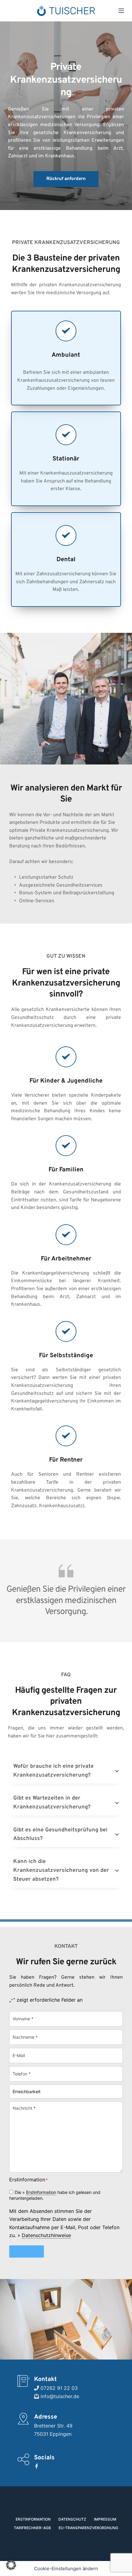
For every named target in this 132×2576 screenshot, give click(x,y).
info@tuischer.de (59, 2396)
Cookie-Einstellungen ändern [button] (66, 2568)
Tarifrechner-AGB (32, 2528)
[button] (66, 1771)
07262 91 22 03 (58, 2388)
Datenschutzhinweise (46, 2235)
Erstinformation (41, 2192)
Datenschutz (72, 2519)
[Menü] (121, 11)
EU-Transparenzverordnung (88, 2528)
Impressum (105, 2519)
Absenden (27, 2251)
